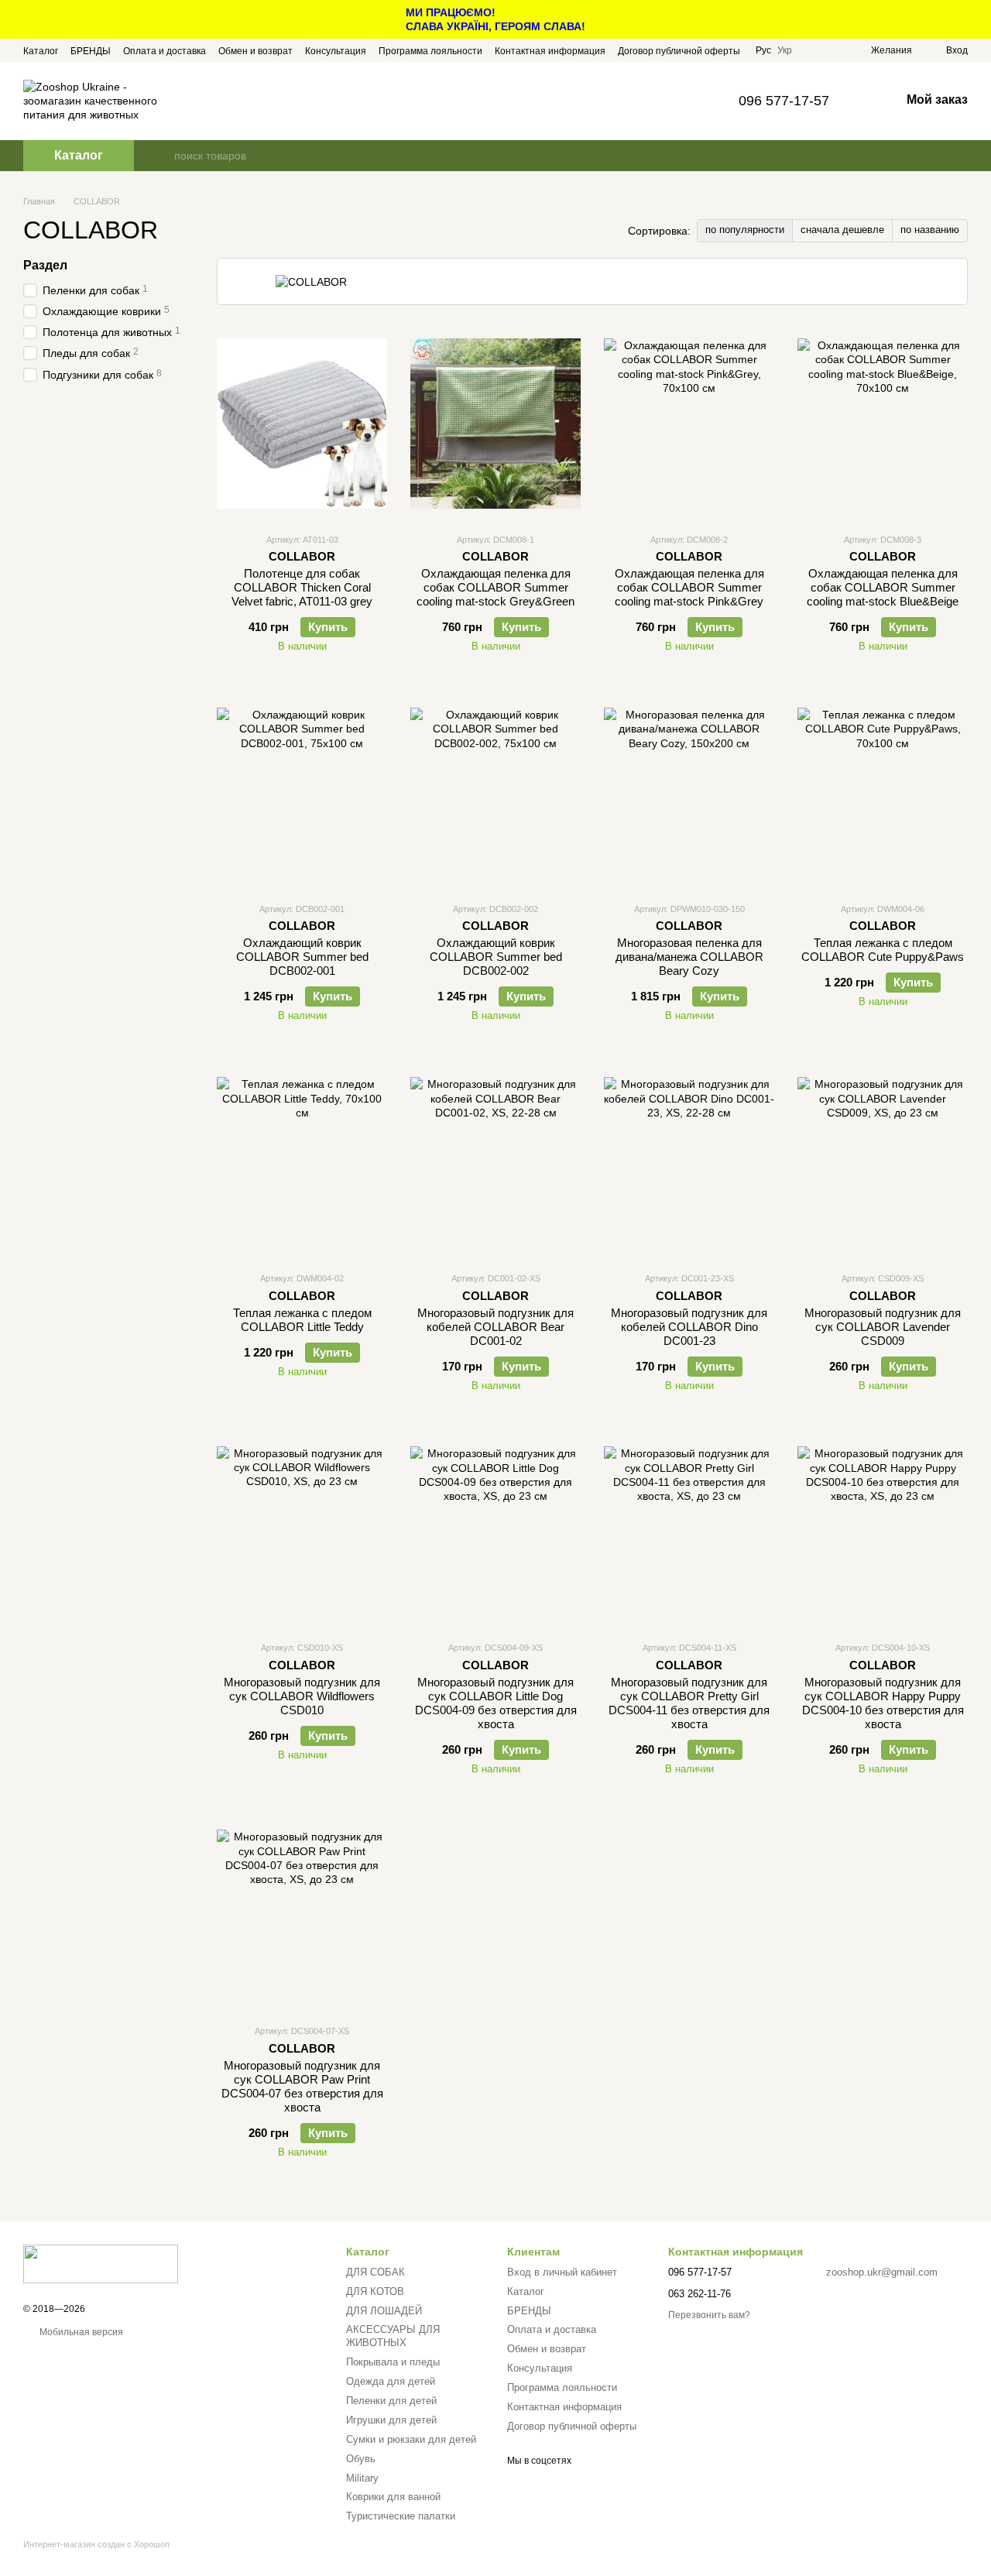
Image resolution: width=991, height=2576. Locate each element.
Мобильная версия (80, 2332)
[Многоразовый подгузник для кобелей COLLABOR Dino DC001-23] (689, 1162)
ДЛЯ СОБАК (375, 2272)
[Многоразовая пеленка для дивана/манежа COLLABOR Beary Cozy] (689, 793)
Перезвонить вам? (709, 2315)
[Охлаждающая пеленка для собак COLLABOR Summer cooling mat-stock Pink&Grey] (689, 424)
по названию (930, 230)
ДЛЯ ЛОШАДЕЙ (384, 2311)
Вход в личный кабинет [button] (562, 2272)
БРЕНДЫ (91, 51)
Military (362, 2478)
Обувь (361, 2459)
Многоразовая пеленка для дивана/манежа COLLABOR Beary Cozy (689, 957)
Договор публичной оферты (679, 51)
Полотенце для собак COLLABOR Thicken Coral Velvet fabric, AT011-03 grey (302, 587)
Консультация (336, 51)
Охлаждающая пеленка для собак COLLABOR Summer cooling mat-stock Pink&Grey (689, 587)
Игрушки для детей (391, 2420)
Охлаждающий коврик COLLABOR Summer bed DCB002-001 (302, 957)
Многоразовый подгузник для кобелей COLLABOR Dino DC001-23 (689, 1327)
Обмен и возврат (255, 51)
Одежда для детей (391, 2381)
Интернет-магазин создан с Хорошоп (96, 2544)
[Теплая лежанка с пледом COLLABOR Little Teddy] (302, 1162)
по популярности (745, 230)
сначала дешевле (842, 230)
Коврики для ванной (393, 2497)
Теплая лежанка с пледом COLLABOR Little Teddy (302, 1320)
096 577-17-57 (784, 101)
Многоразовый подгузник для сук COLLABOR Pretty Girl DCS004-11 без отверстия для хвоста (689, 1703)
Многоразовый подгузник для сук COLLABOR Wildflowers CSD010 (302, 1696)
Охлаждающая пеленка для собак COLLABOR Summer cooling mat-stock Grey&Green (495, 587)
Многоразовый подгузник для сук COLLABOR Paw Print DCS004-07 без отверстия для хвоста (302, 2086)
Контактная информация (550, 51)
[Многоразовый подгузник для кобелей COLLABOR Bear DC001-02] (495, 1162)
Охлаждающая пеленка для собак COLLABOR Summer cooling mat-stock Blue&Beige (883, 587)
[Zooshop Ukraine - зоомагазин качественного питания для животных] (101, 2263)
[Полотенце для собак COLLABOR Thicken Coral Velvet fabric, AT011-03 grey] (302, 424)
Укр (785, 50)
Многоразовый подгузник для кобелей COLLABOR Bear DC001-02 (495, 1327)
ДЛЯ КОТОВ (375, 2291)
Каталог (41, 51)
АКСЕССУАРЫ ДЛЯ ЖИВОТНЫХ (393, 2336)
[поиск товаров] (162, 156)
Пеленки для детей (391, 2401)
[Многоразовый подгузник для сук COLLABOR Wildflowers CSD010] (302, 1532)
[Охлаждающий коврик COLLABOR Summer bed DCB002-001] (302, 793)
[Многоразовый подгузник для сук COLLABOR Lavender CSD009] (883, 1162)
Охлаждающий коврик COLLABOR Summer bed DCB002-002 (496, 957)
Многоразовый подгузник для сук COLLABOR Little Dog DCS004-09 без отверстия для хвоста (496, 1703)
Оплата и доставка (165, 51)
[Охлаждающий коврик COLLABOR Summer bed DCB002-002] (495, 793)
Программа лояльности (430, 51)
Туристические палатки (401, 2516)
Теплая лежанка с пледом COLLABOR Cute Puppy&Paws (883, 950)
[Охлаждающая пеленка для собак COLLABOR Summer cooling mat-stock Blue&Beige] (883, 424)
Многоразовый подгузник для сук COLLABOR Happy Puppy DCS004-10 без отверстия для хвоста (883, 1703)
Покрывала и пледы (393, 2362)
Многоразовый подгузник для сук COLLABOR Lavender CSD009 (883, 1327)
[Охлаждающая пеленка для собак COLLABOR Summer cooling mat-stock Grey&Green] (495, 424)
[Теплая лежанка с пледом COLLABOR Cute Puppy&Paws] (883, 793)
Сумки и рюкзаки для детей (411, 2439)
